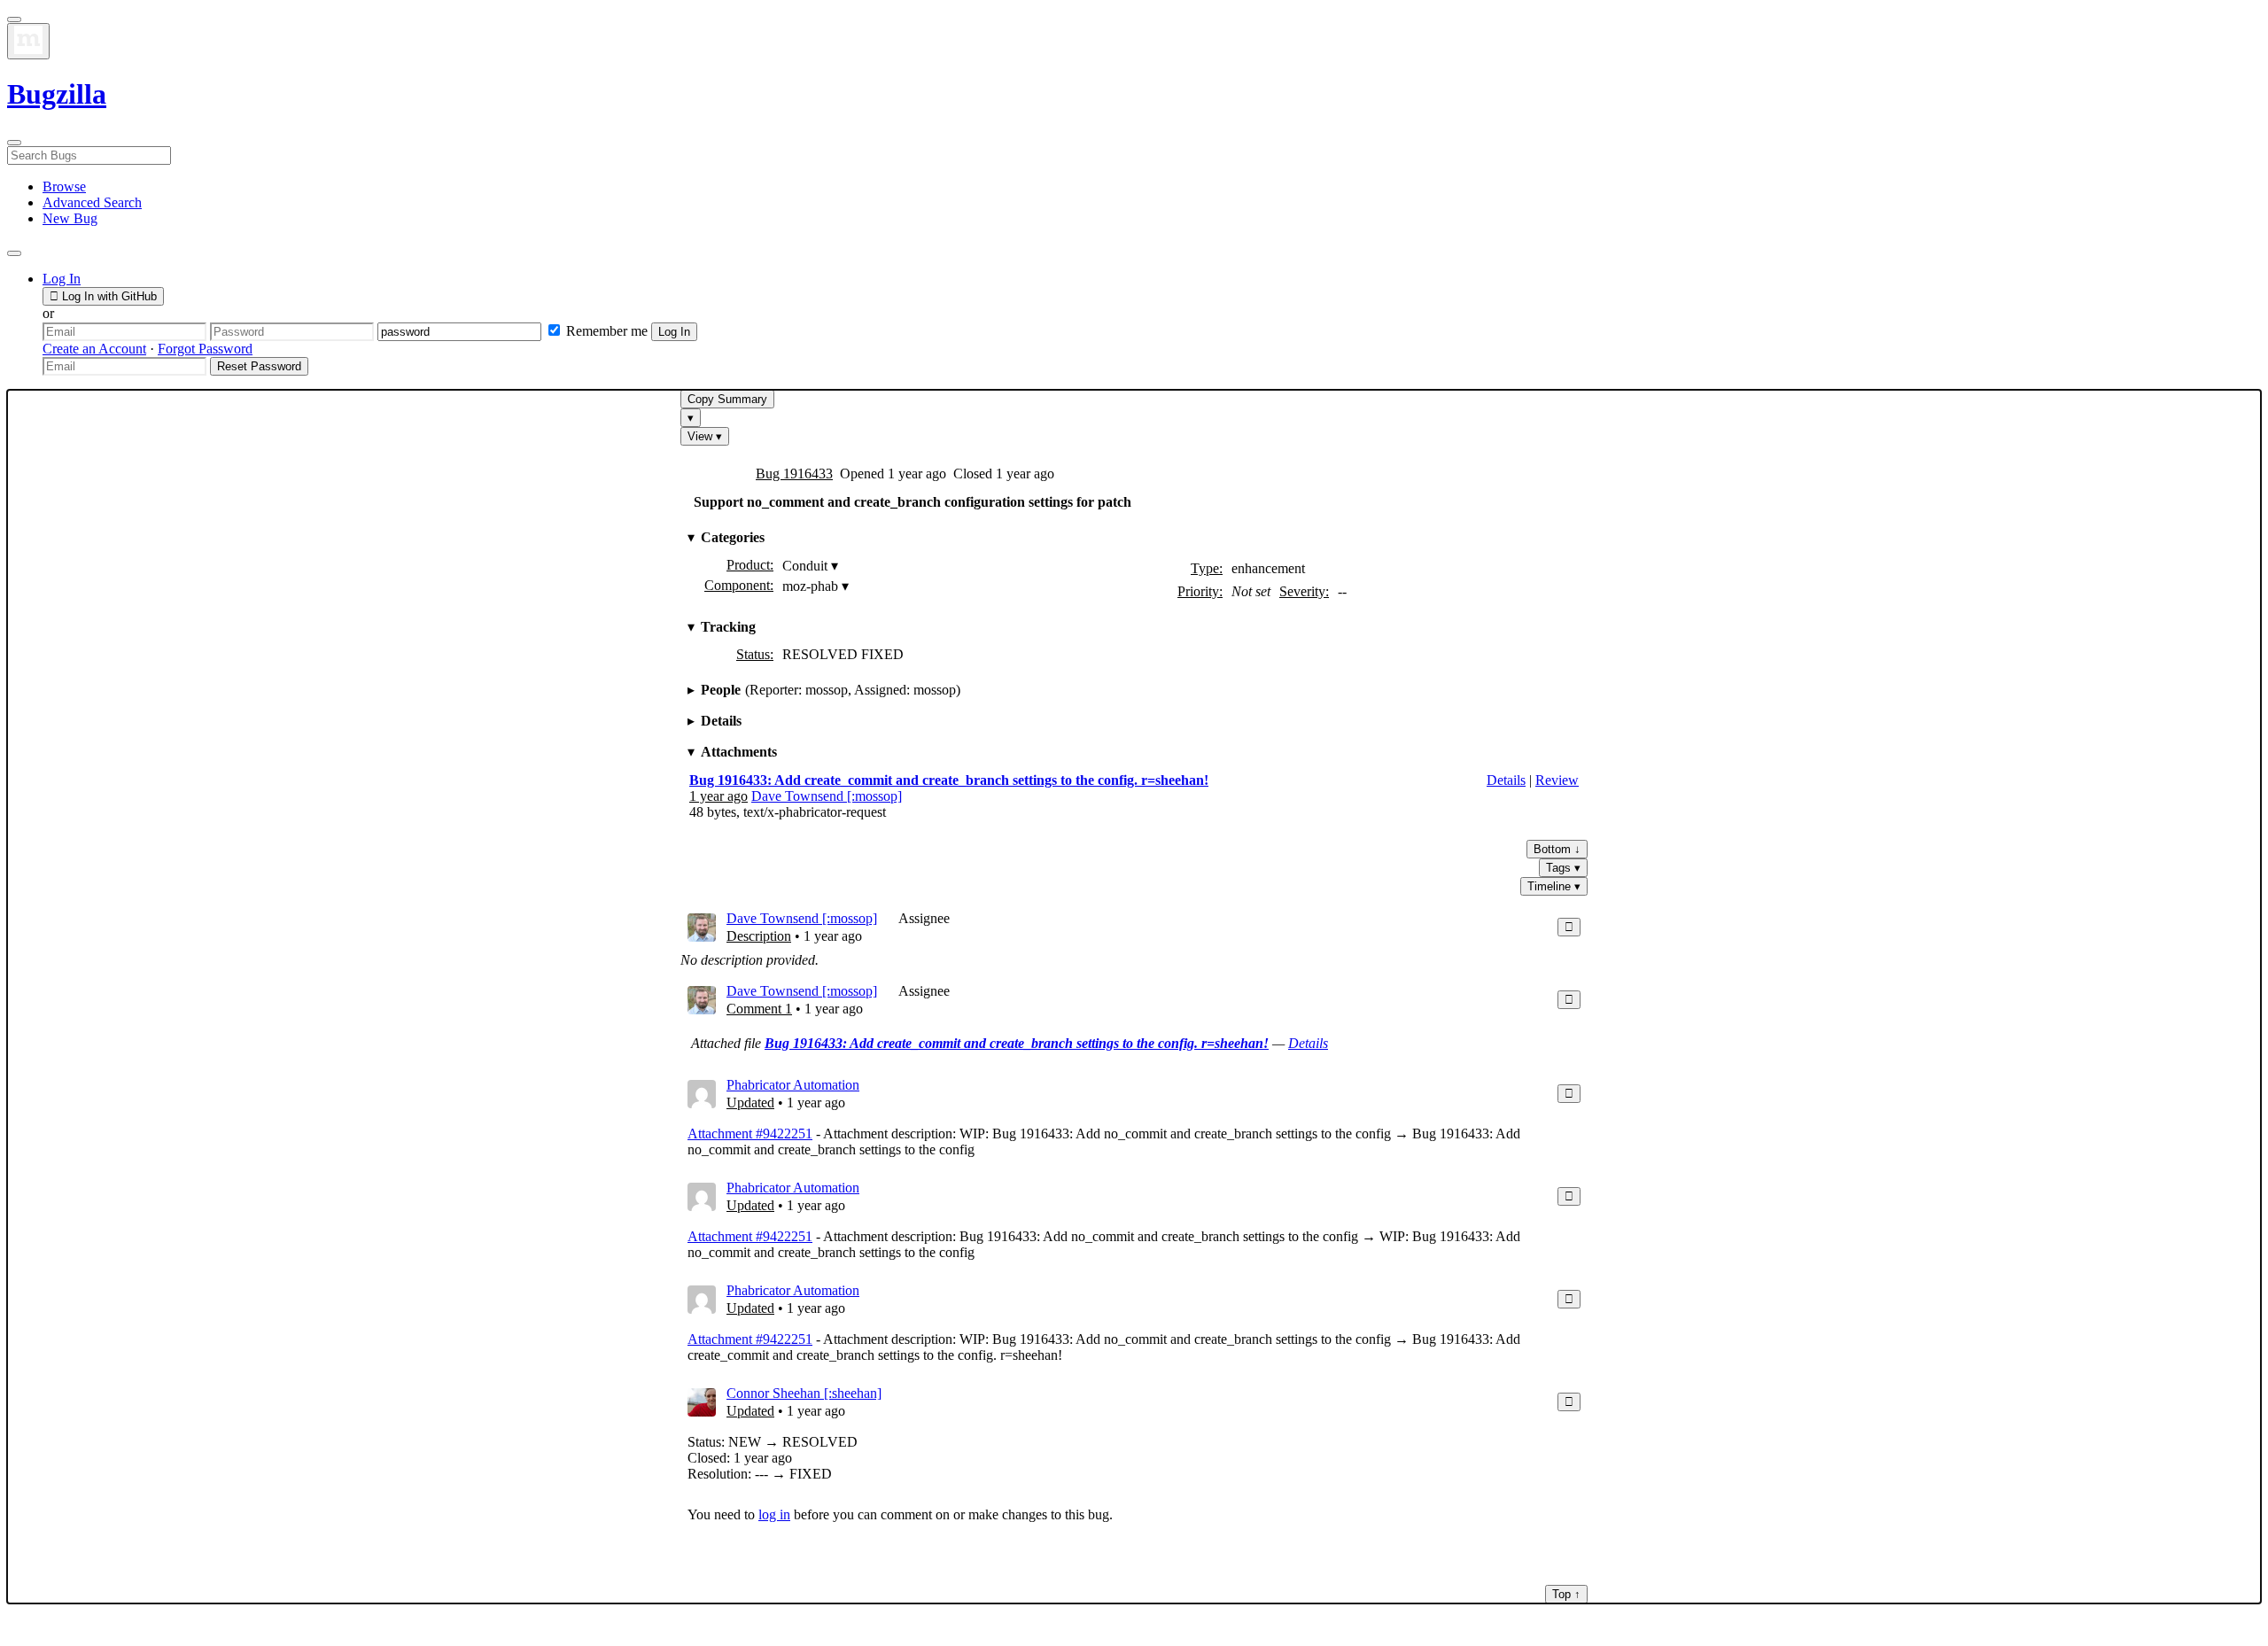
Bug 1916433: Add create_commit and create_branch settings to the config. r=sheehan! (949, 780)
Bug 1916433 (794, 474)
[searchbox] (89, 155)
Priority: (1200, 591)
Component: (739, 585)
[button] (62, 279)
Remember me (607, 331)
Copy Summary (727, 399)
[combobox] (1134, 155)
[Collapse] (1569, 927)
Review (1557, 780)
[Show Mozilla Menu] (28, 41)
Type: (1207, 568)
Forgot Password (205, 349)
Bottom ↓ (1557, 849)
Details (1506, 780)
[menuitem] (64, 186)
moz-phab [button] (816, 586)
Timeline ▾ (1554, 886)
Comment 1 (759, 1009)
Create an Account (94, 349)
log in (774, 1514)
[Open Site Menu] (14, 19)
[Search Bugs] (14, 143)
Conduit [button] (810, 566)
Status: (755, 654)
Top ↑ (1566, 1594)
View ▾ (705, 436)
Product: (750, 565)
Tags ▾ (1563, 868)
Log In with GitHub (108, 296)
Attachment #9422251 (750, 1134)
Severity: (1304, 591)
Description (759, 936)
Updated (750, 1103)
